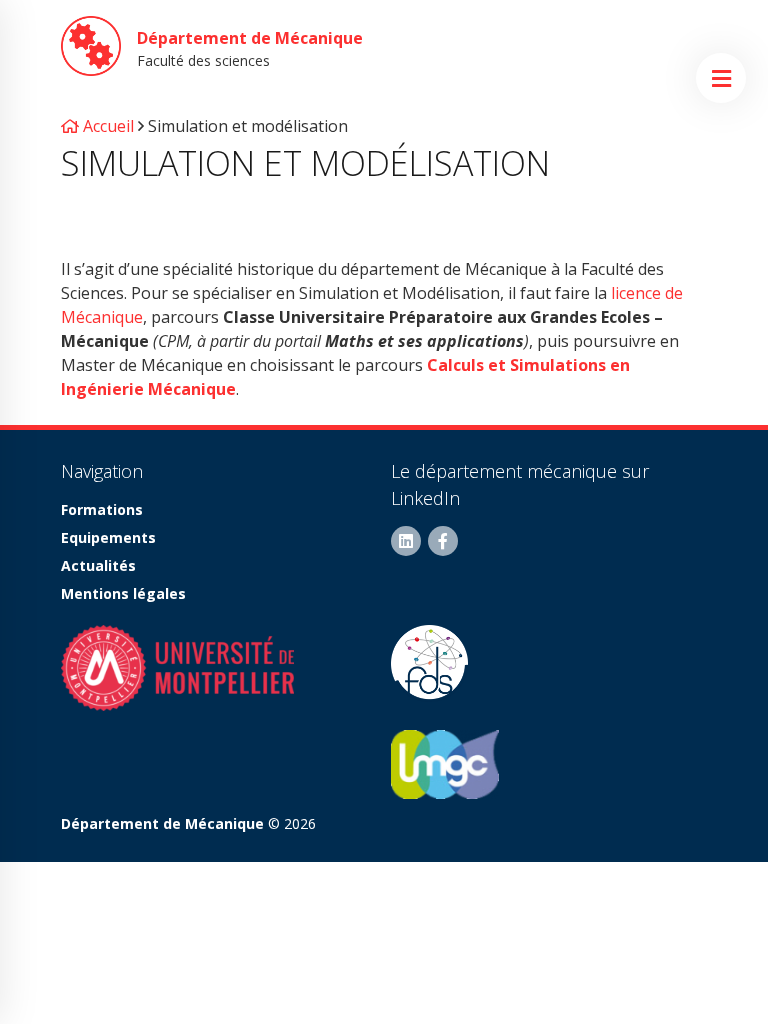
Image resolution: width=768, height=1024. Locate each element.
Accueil (106, 126)
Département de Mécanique (250, 39)
